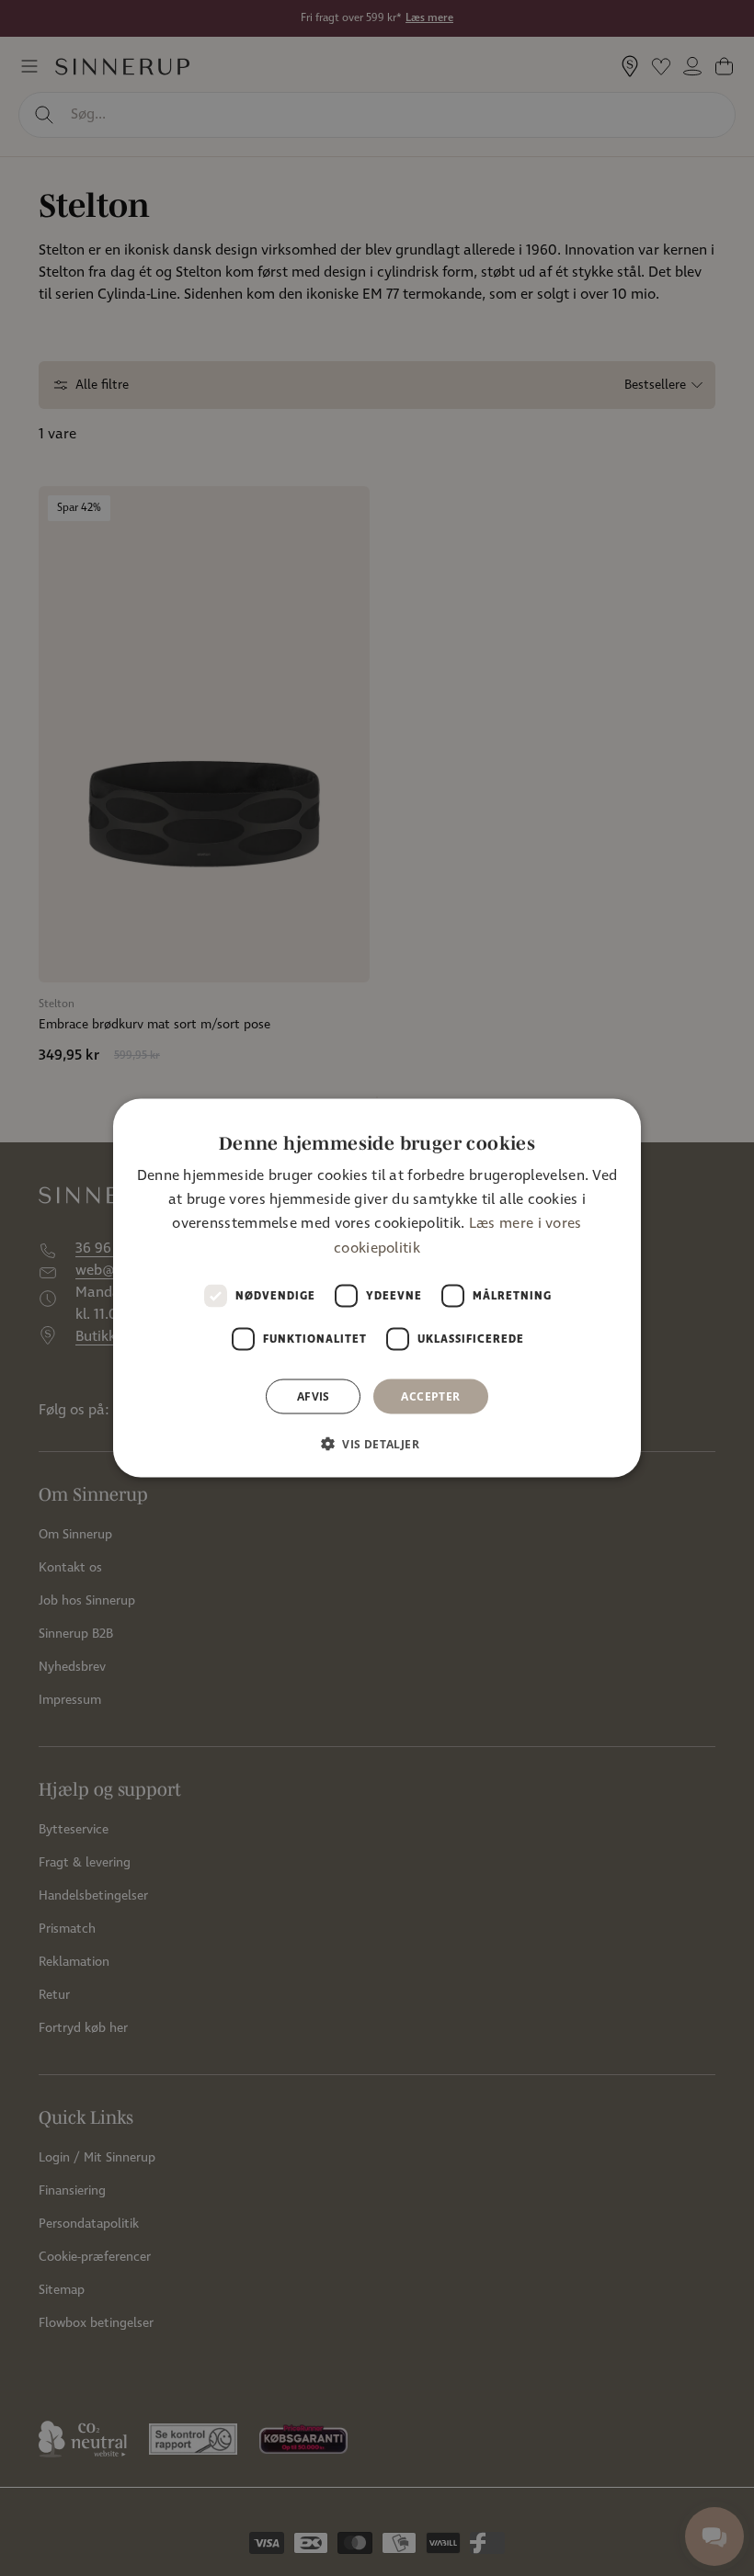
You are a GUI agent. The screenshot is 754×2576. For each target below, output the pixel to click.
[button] (377, 1444)
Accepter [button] (430, 1396)
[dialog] (377, 1288)
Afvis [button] (314, 1396)
